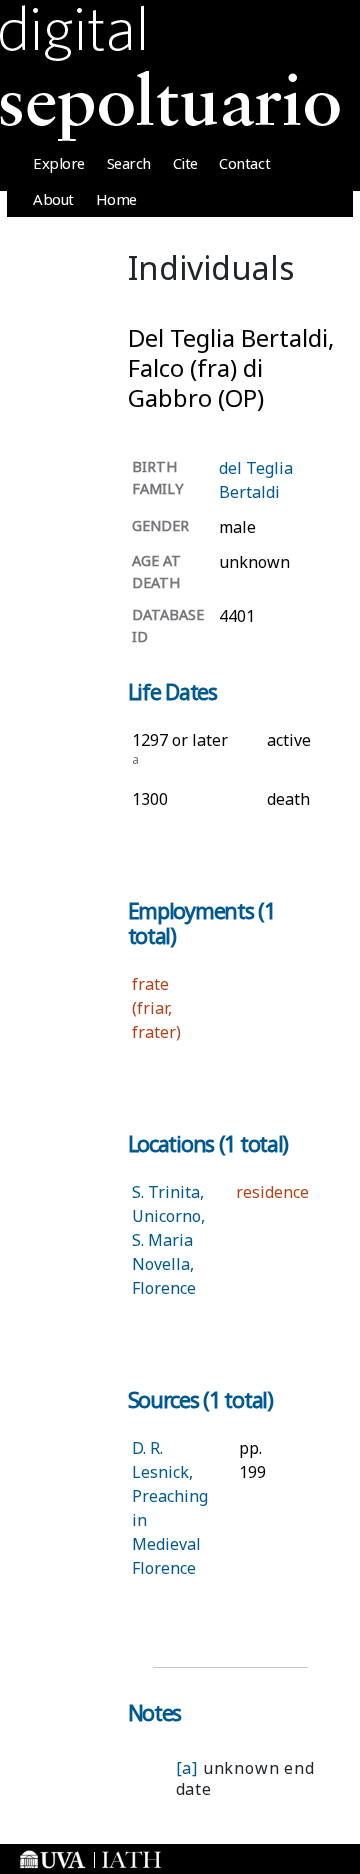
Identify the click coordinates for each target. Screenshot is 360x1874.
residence (272, 1192)
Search (129, 163)
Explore (59, 163)
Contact (244, 163)
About (53, 199)
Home (116, 199)
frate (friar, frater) (156, 1008)
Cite (185, 163)
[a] (187, 1768)
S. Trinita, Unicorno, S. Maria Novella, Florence (168, 1240)
